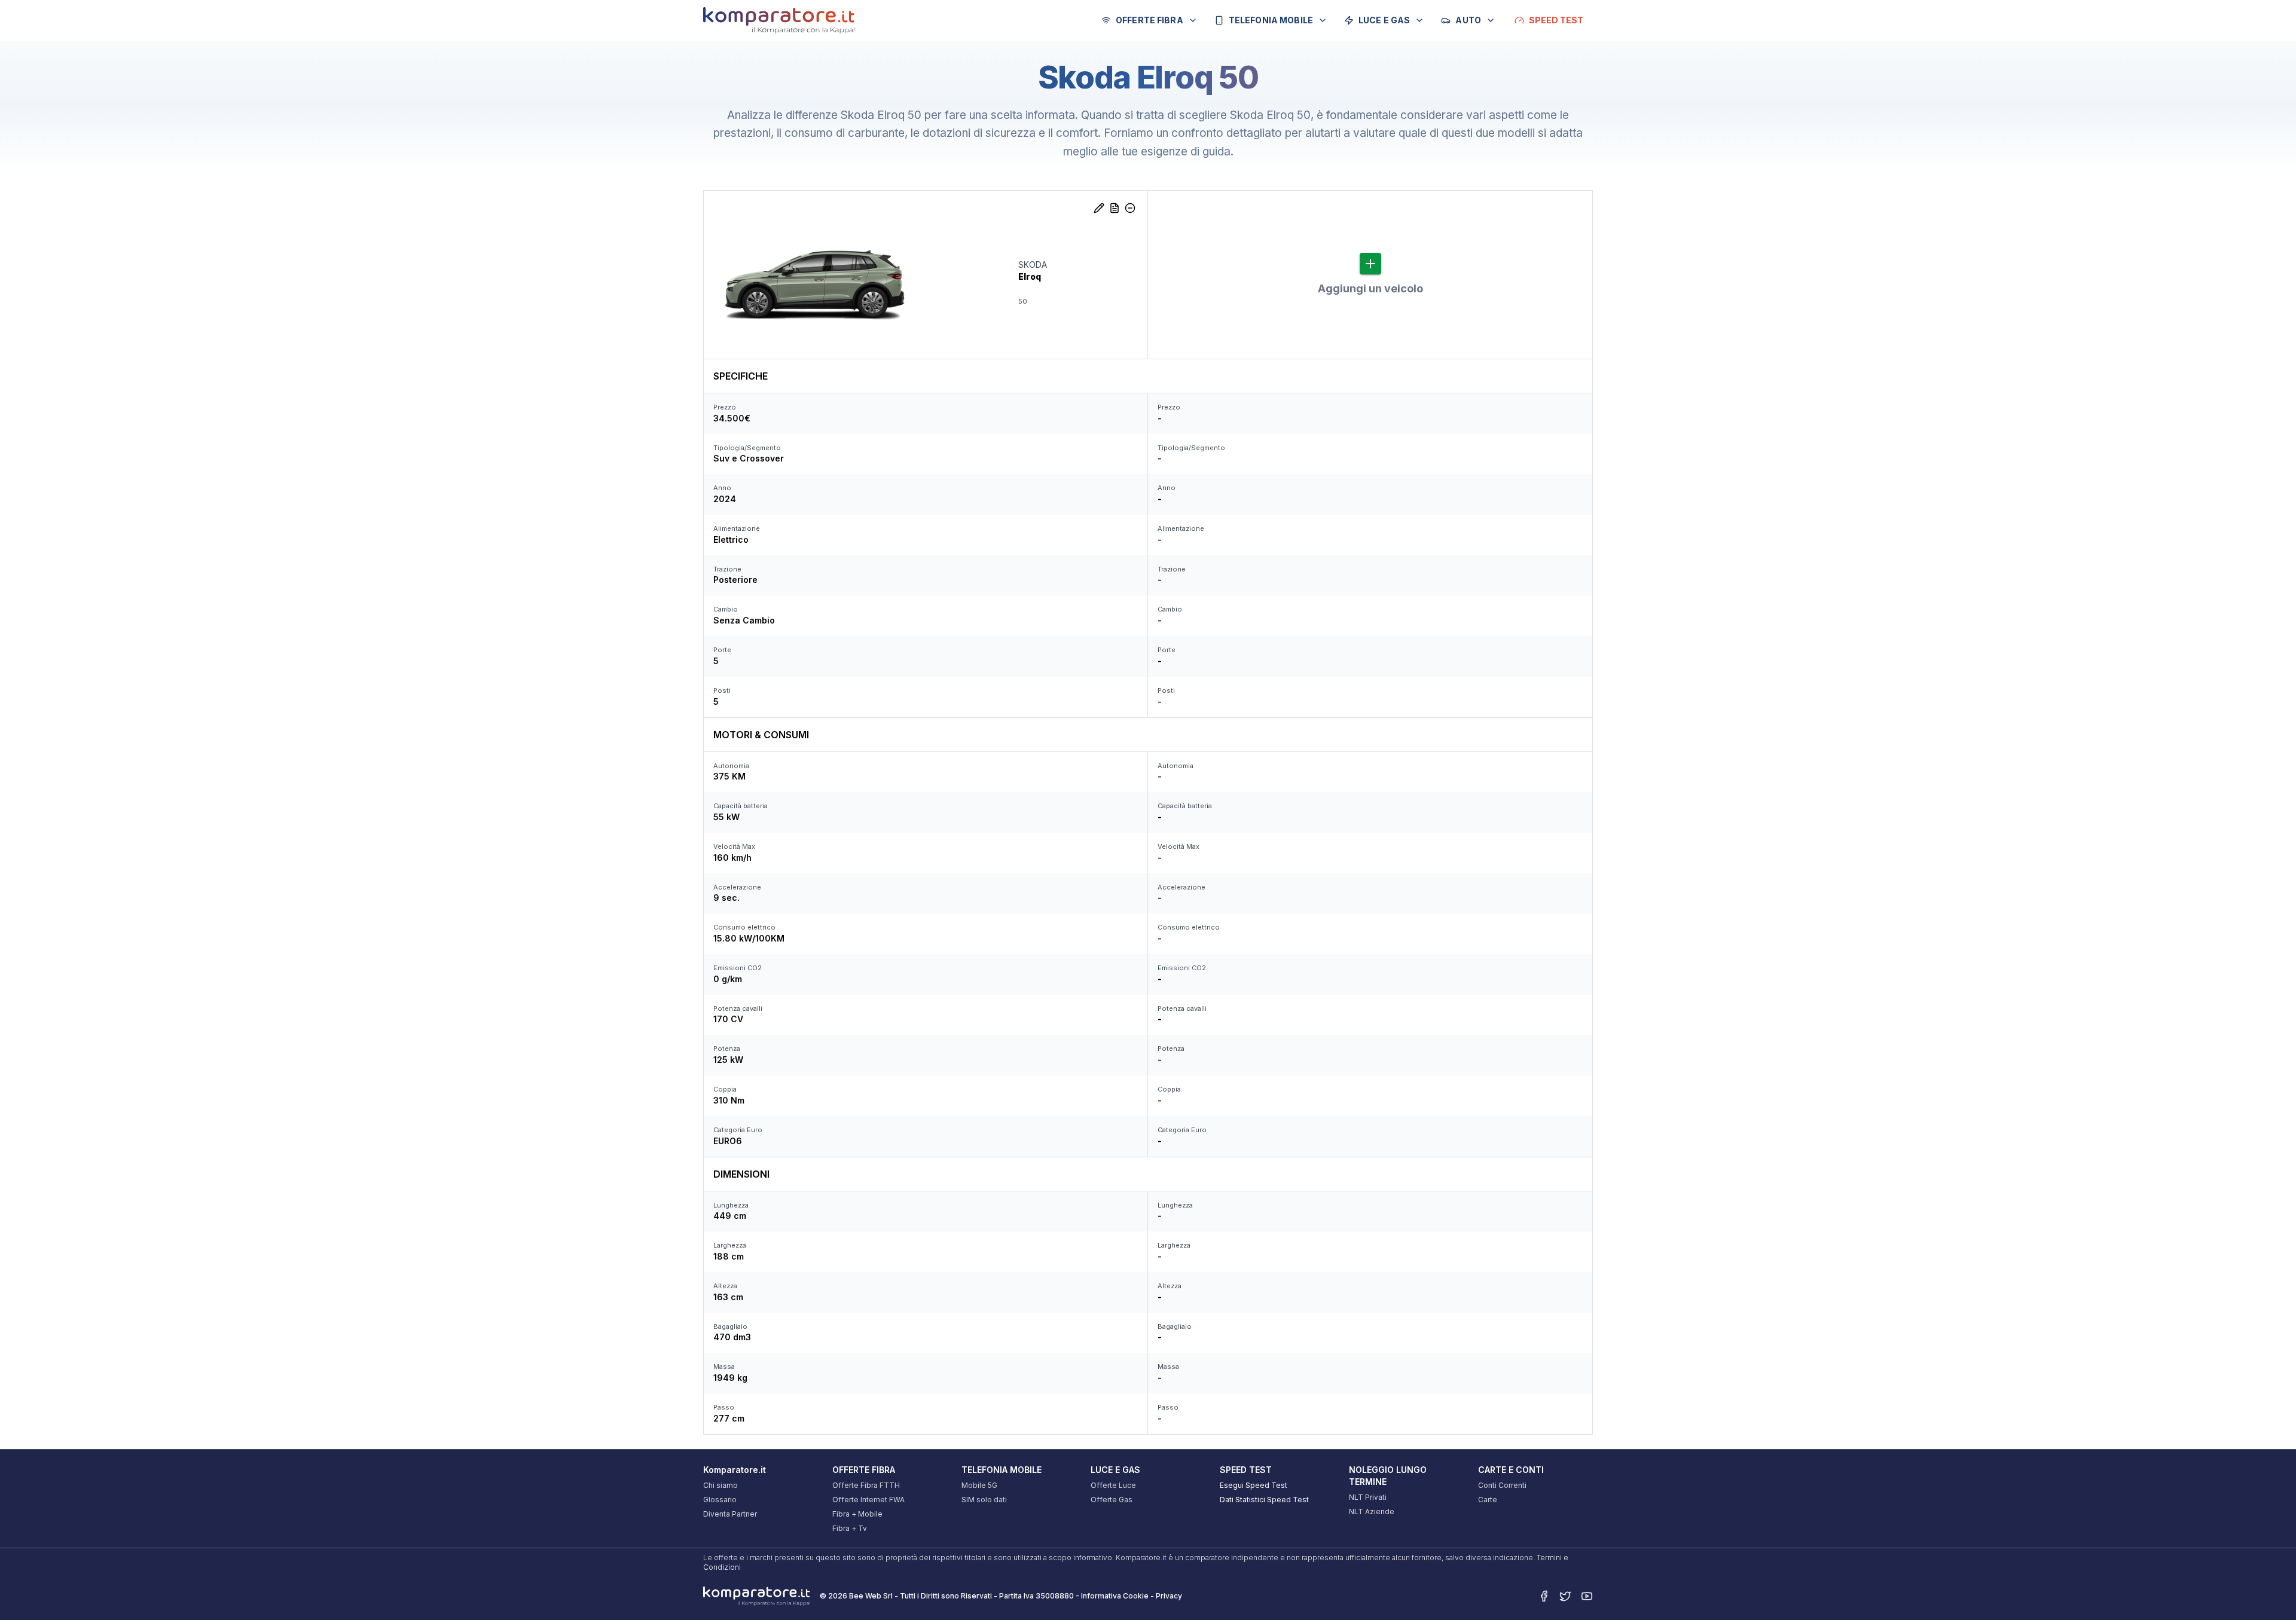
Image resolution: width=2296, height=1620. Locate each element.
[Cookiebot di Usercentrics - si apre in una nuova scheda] (733, 1597)
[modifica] (1099, 208)
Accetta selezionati (1541, 1512)
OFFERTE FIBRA (1149, 20)
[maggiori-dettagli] (1115, 208)
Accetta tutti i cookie (1541, 1473)
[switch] (992, 1596)
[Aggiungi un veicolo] (1370, 264)
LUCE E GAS (1384, 20)
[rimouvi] (1130, 208)
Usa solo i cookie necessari (1541, 1551)
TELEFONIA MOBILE (1271, 20)
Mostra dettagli (1281, 1596)
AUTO (1468, 20)
